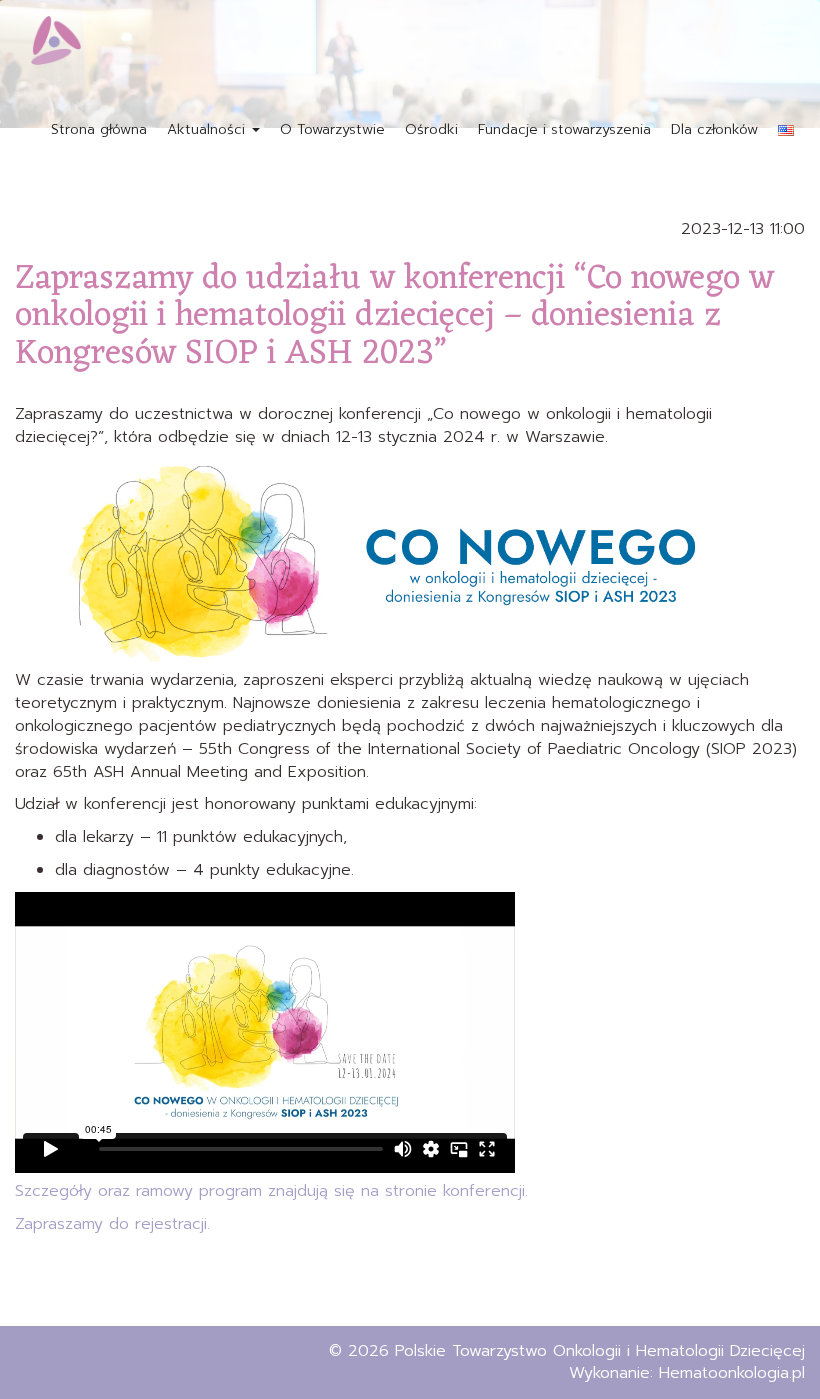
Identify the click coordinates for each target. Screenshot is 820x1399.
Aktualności (208, 129)
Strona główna (99, 129)
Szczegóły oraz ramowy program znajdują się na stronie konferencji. (271, 1191)
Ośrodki (431, 129)
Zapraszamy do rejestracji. (112, 1224)
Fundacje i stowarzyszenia (564, 129)
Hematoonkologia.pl (732, 1373)
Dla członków (714, 129)
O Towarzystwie (332, 129)
